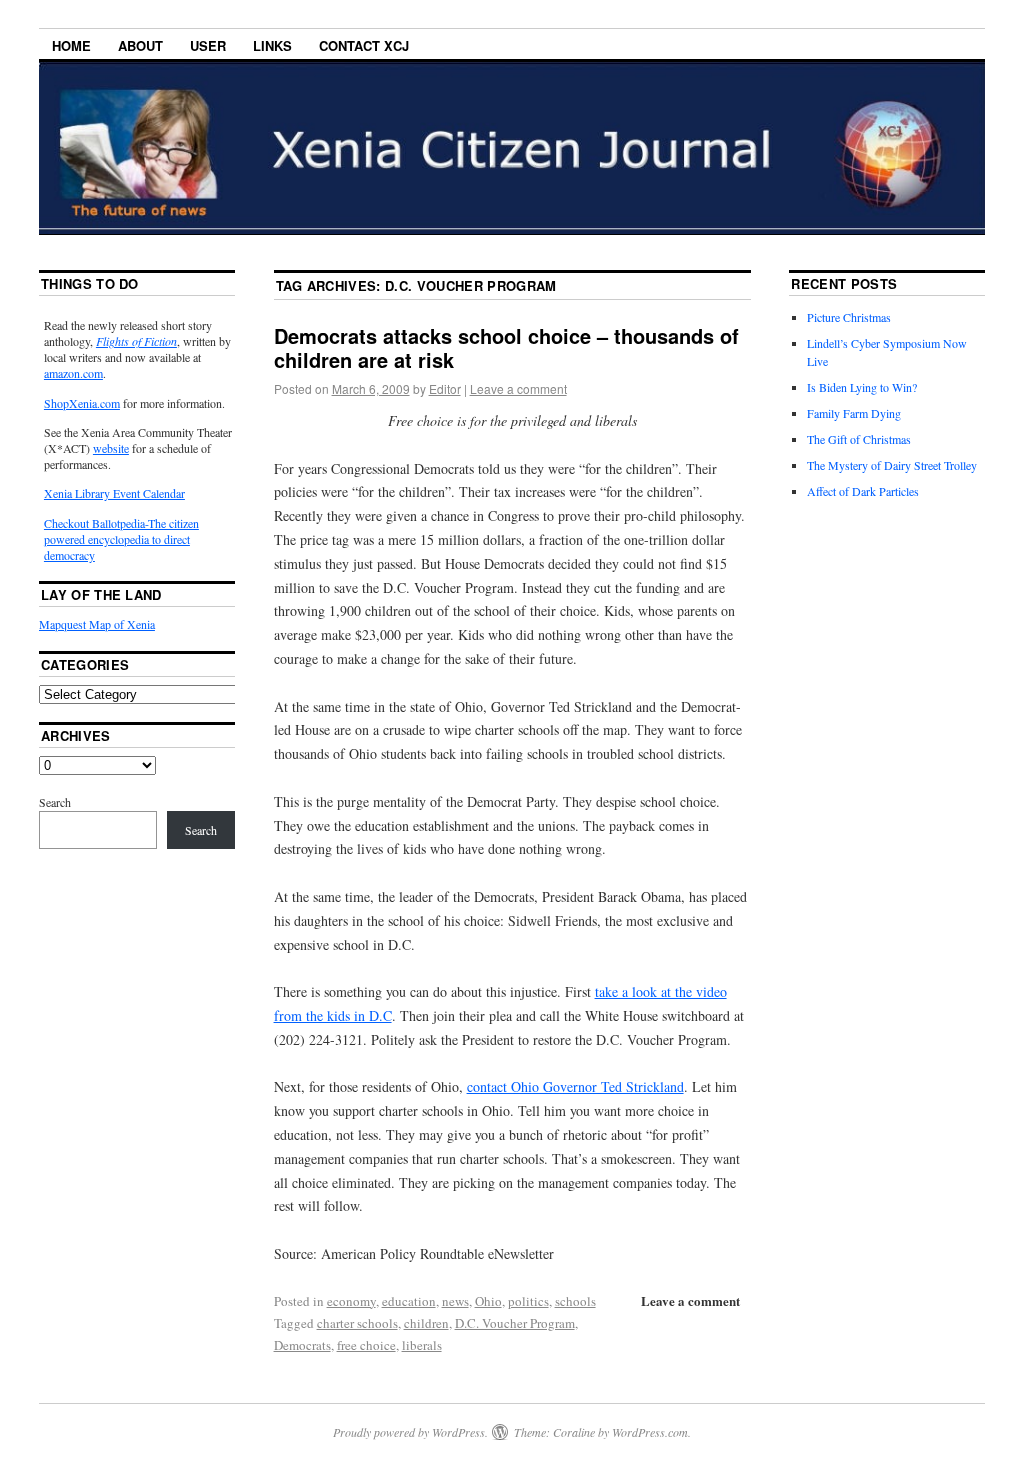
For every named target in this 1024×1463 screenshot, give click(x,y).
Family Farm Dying (854, 413)
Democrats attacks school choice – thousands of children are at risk (506, 347)
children (426, 1323)
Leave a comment (518, 388)
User (208, 45)
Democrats (302, 1345)
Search (55, 802)
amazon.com (73, 373)
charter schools (357, 1323)
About (140, 45)
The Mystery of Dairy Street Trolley (892, 465)
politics (528, 1301)
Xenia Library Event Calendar (114, 493)
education (409, 1301)
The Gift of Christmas (859, 439)
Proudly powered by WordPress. (410, 1432)
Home (71, 45)
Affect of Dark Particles (863, 491)
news (455, 1301)
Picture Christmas (849, 317)
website (111, 448)
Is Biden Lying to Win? (862, 387)
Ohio (488, 1301)
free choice (366, 1345)
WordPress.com (650, 1432)
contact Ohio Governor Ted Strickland (575, 1086)
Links (272, 45)
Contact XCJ (364, 45)
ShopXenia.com (82, 403)
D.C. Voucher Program (515, 1323)
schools (575, 1301)
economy (351, 1301)
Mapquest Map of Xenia (97, 624)
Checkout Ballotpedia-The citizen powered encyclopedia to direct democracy (121, 539)
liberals (422, 1345)
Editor (445, 388)
